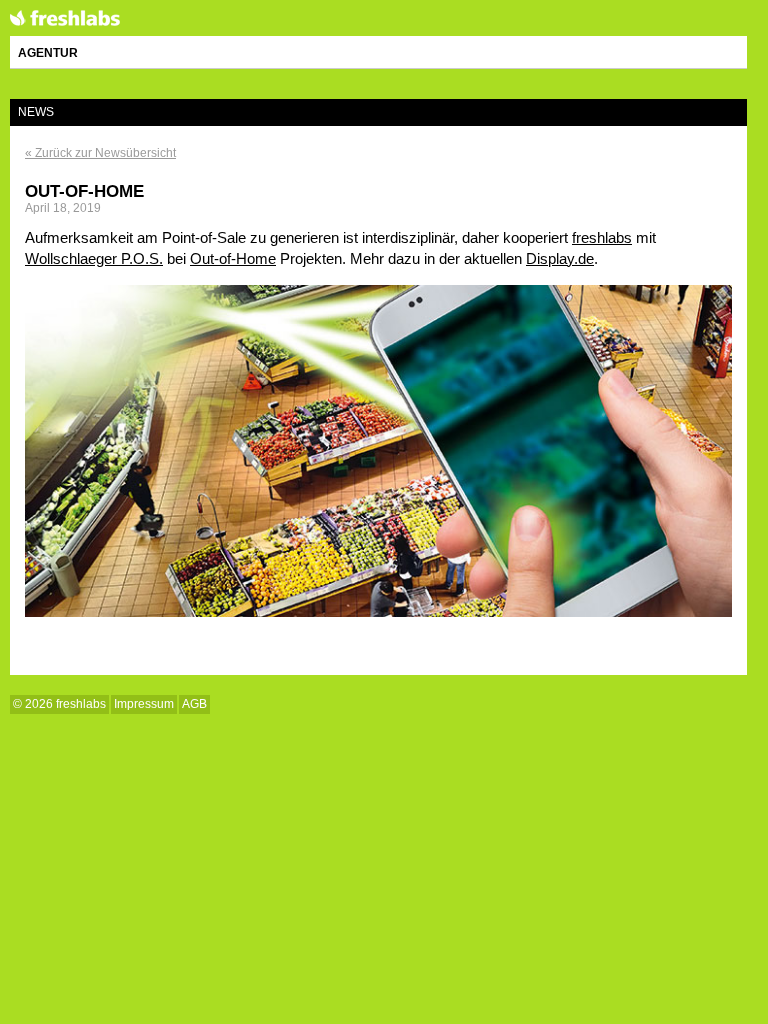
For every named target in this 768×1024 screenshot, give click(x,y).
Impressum (144, 704)
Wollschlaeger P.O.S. (94, 258)
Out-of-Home (84, 191)
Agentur (48, 53)
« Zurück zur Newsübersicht (100, 153)
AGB (194, 704)
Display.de (560, 258)
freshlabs (65, 19)
